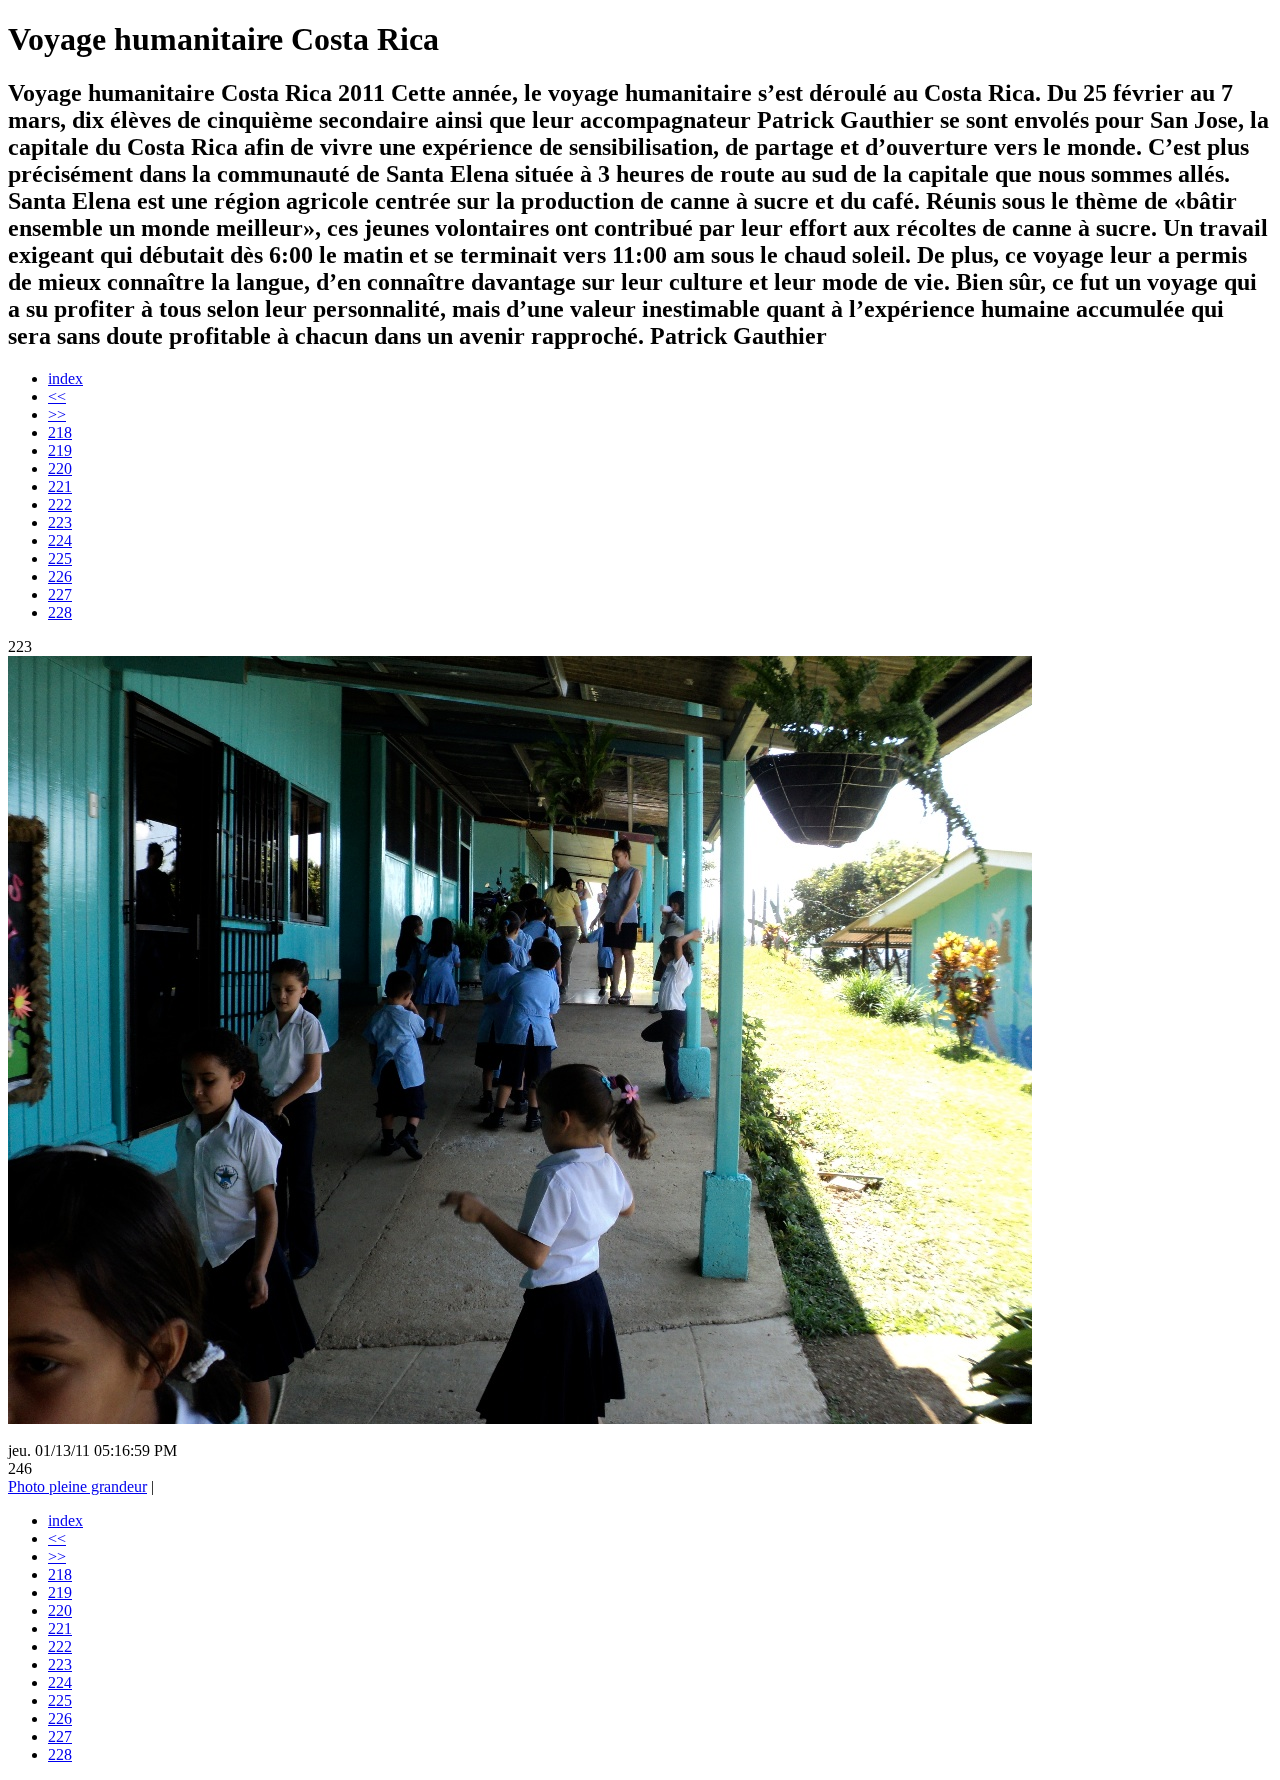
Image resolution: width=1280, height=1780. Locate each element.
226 (60, 576)
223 (60, 522)
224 (60, 540)
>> (57, 414)
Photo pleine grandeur (77, 1486)
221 (60, 486)
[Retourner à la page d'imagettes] (520, 1418)
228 (60, 612)
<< (57, 396)
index (65, 378)
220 (60, 468)
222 (60, 504)
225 (60, 558)
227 (60, 594)
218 (60, 432)
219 (60, 450)
